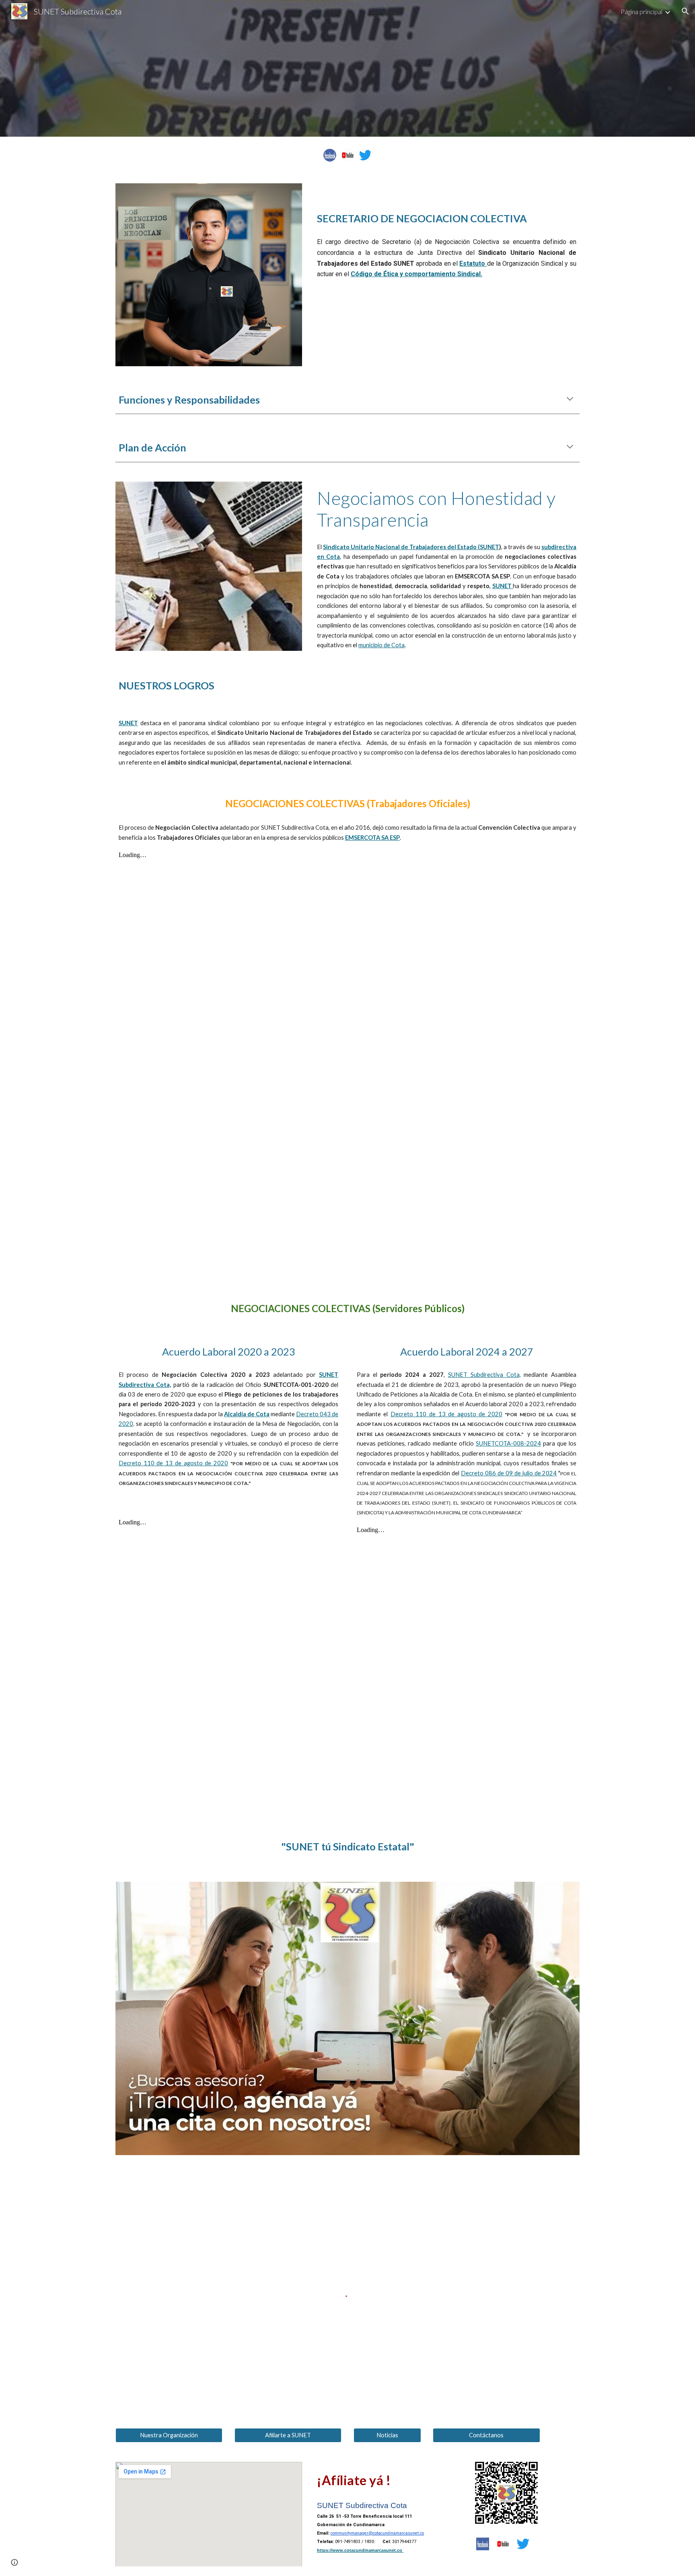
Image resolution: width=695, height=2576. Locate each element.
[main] (447, 207)
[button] (685, 11)
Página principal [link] (642, 11)
